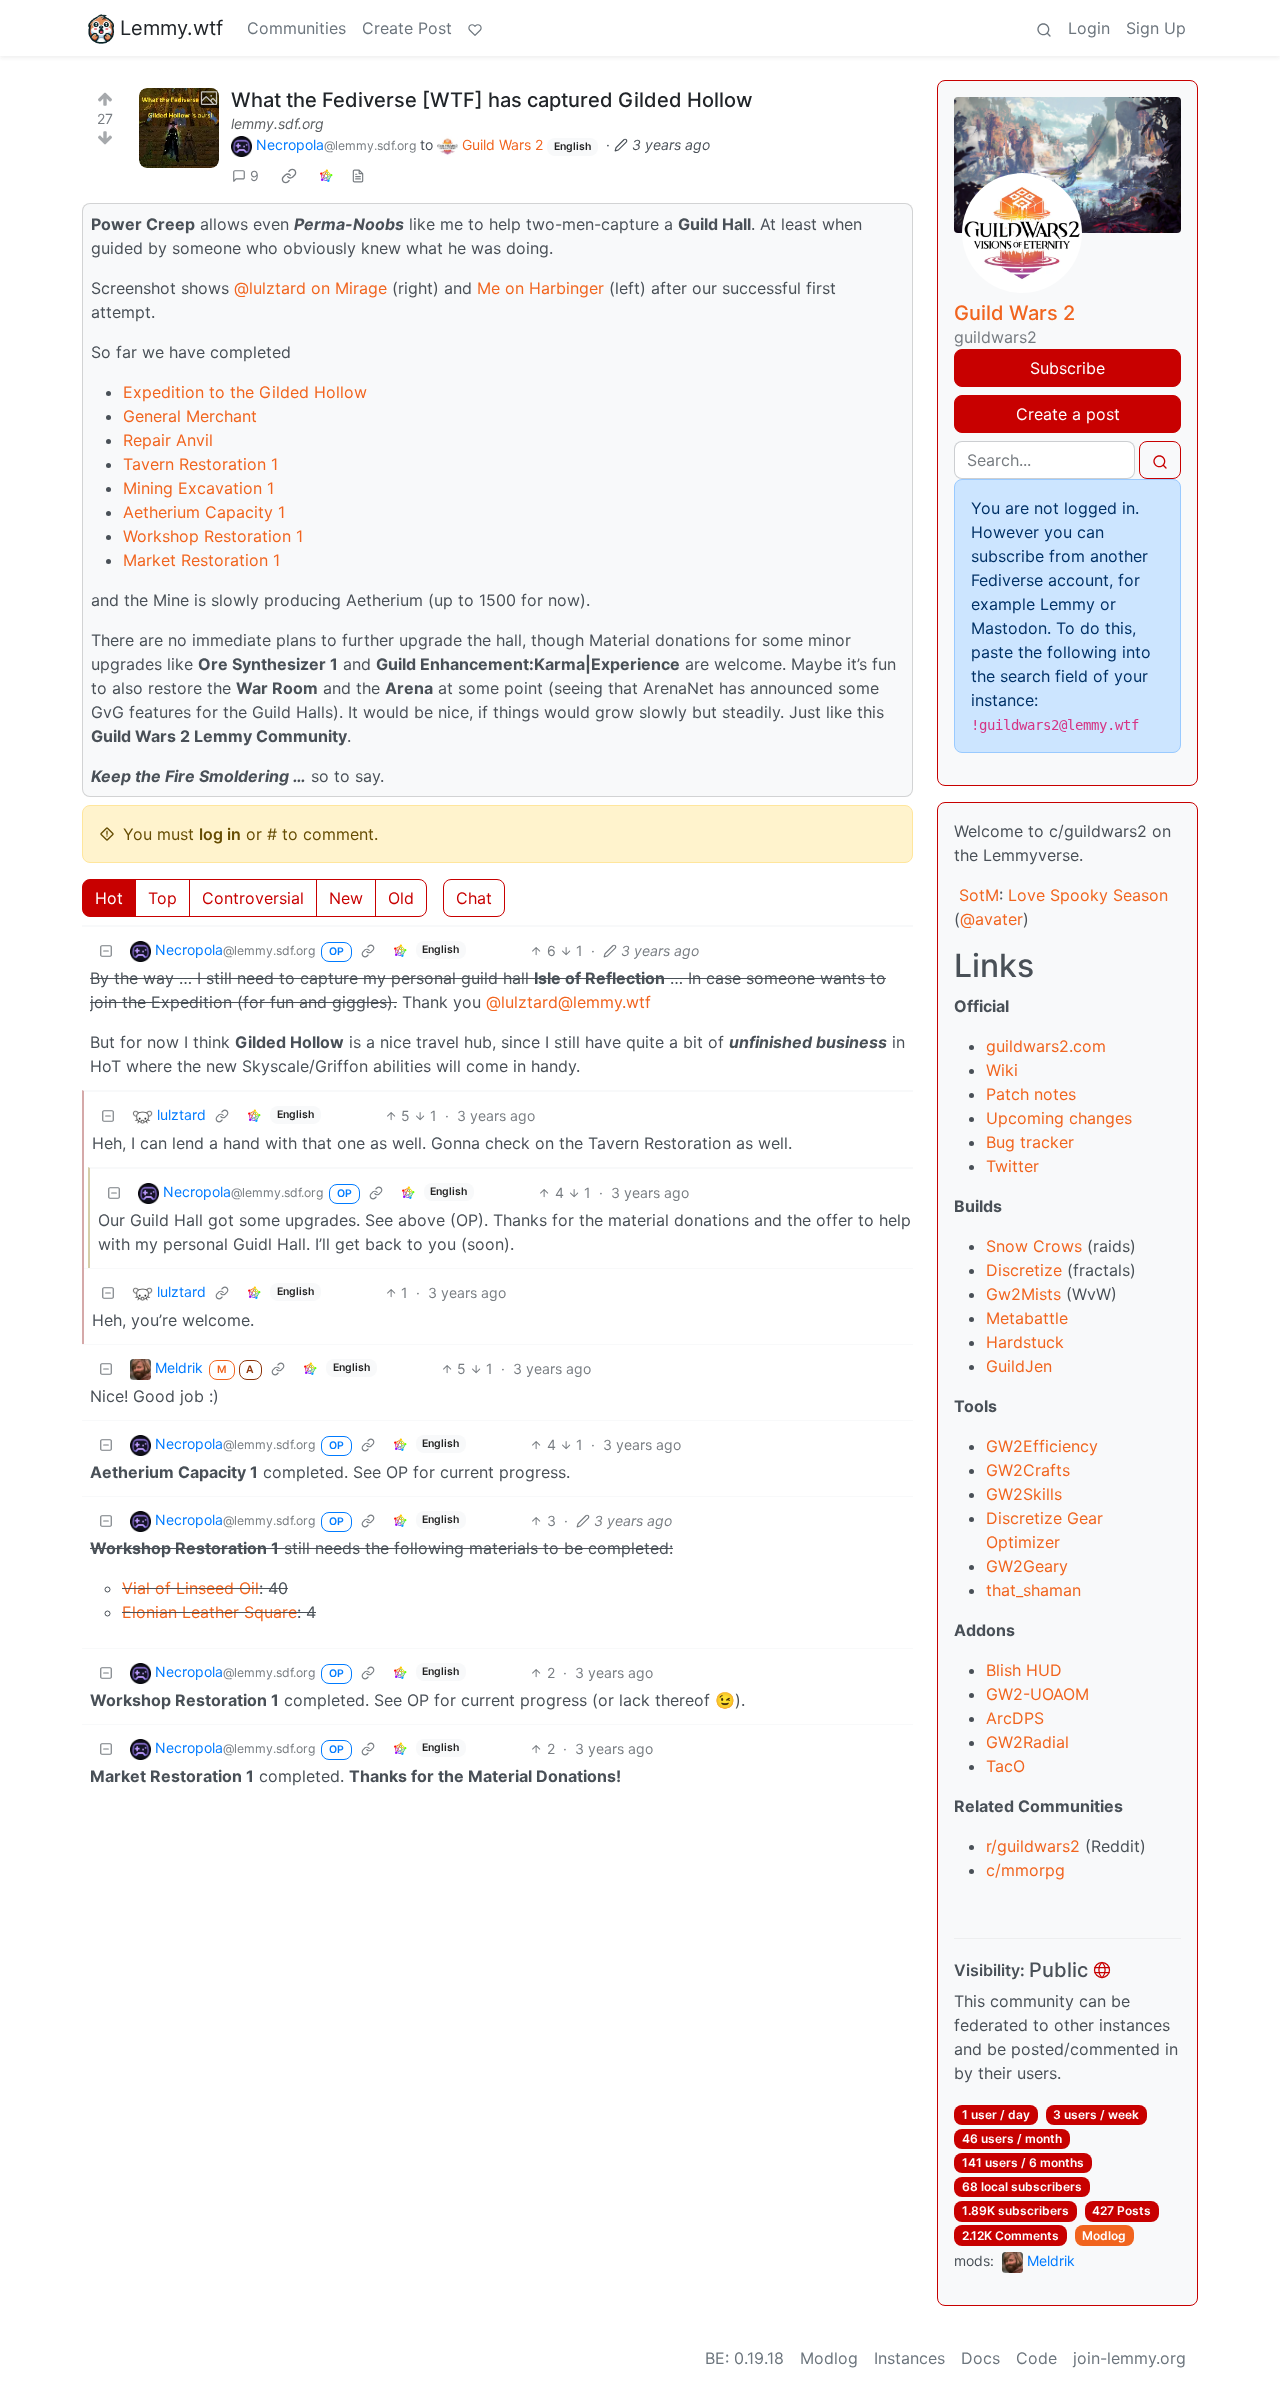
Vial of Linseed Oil (190, 1588)
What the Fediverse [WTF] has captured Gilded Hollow (492, 100)
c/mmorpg (1025, 1870)
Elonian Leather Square (209, 1612)
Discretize (1024, 1270)
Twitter (1012, 1166)
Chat (474, 898)
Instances (909, 2358)
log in (220, 834)
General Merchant (190, 416)
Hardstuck (1025, 1342)
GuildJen (1019, 1366)
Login (1089, 28)
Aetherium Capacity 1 (204, 512)
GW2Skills (1024, 1494)
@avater (991, 919)
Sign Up (1156, 28)
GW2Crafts (1028, 1470)
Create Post (407, 28)
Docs (980, 2358)
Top (162, 898)
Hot (109, 898)
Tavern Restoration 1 (200, 464)
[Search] (1044, 28)
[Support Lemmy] (475, 28)
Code (1036, 2358)
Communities (296, 28)
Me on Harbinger (540, 288)
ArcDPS (1015, 1718)
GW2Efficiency (1042, 1446)
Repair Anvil (168, 440)
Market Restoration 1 (201, 560)
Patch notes (1031, 1094)
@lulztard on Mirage (310, 288)
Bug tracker (1030, 1142)
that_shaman (1033, 1590)
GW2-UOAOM (1037, 1694)
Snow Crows (1034, 1246)
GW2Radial (1027, 1742)
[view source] (358, 175)
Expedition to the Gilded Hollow (245, 392)
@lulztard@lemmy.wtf (568, 1002)
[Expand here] (179, 128)
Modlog (1104, 2235)
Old (401, 898)
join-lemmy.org (1129, 2358)
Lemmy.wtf (171, 28)
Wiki (1002, 1070)
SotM (979, 895)
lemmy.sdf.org (277, 123)
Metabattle (1027, 1318)
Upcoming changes (1059, 1118)
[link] (289, 176)
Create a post (1068, 414)
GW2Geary (1027, 1566)
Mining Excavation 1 (198, 488)
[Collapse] (106, 950)
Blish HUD (1024, 1670)
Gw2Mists (1023, 1294)
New (346, 898)
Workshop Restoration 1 (213, 536)
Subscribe (1067, 368)
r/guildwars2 (1033, 1846)
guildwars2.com (1046, 1046)
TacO (1005, 1766)
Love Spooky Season (1088, 895)
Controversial (253, 898)
